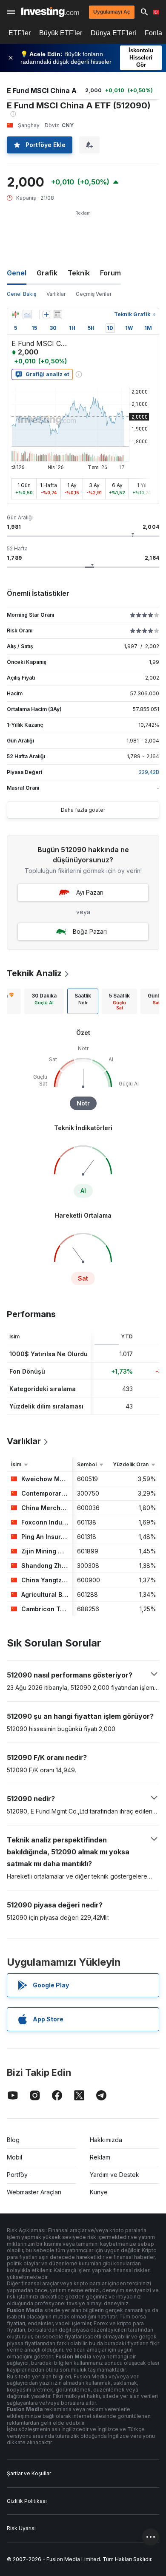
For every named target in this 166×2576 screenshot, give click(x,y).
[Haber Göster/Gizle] (57, 315)
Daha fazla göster (83, 810)
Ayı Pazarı (90, 892)
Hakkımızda (106, 2140)
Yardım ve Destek (114, 2175)
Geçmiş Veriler (94, 294)
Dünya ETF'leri (113, 33)
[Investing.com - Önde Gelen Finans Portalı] (50, 12)
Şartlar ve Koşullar (29, 2473)
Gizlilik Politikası (27, 2501)
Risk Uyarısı (21, 2528)
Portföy (17, 2175)
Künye (99, 2192)
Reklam (100, 2157)
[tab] (44, 1001)
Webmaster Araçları (34, 2192)
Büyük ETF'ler (61, 33)
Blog (13, 2140)
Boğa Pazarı (90, 931)
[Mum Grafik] (15, 315)
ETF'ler (20, 33)
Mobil (14, 2157)
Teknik (79, 273)
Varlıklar (56, 294)
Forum (110, 273)
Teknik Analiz (34, 973)
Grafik (47, 273)
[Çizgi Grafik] (27, 315)
